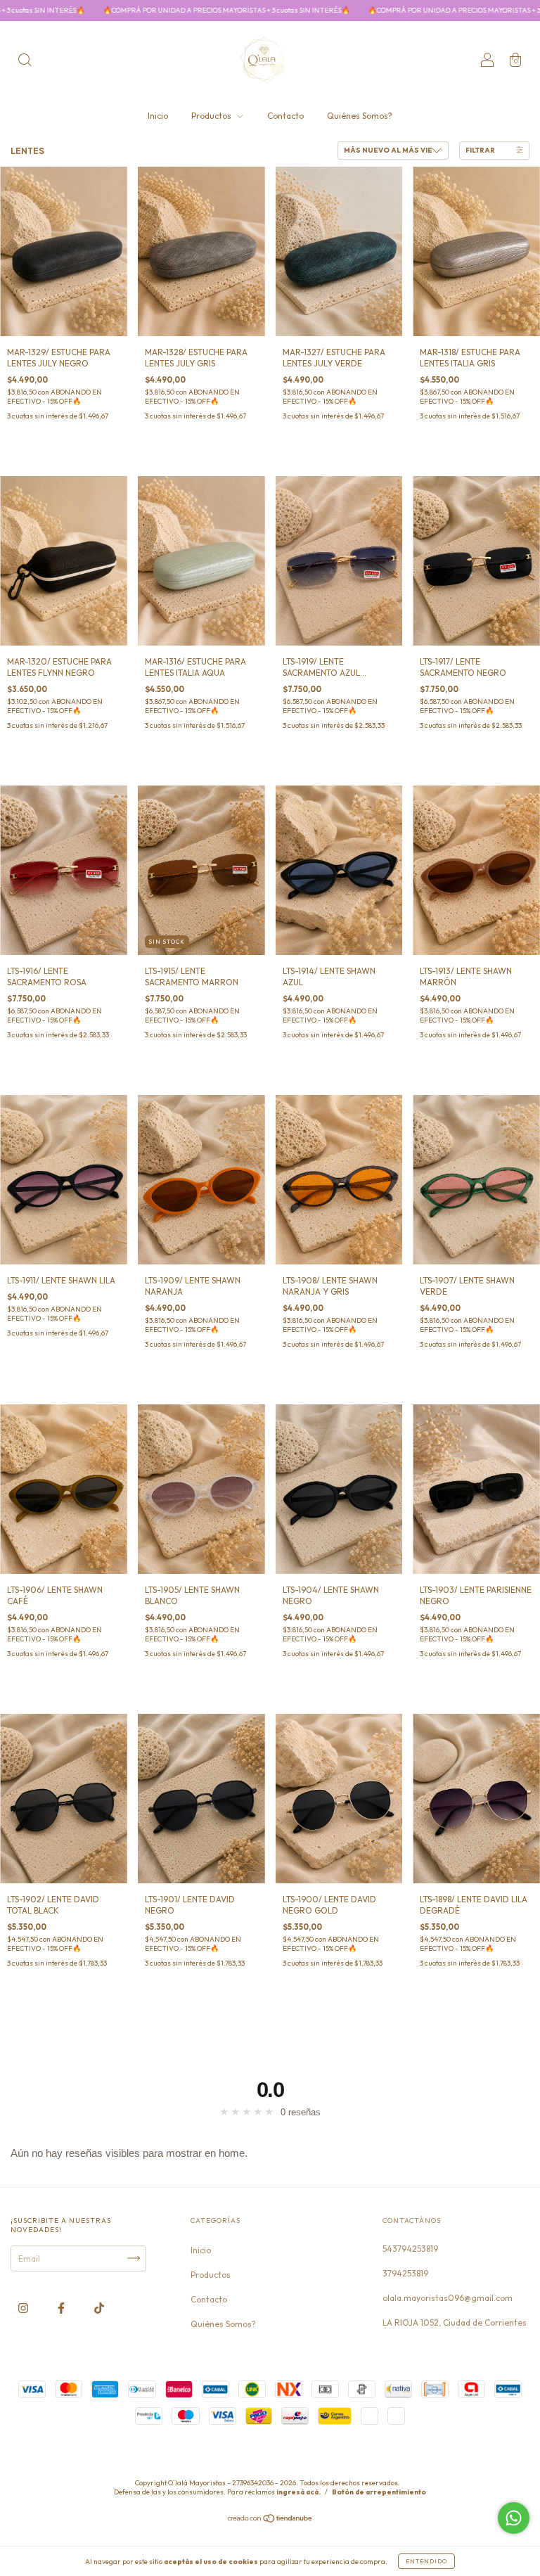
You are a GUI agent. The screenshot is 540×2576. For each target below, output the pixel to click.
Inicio (158, 116)
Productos (212, 116)
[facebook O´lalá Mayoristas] (62, 2308)
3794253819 (405, 2273)
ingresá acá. (298, 2497)
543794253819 (410, 2249)
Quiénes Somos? (360, 116)
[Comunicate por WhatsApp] (514, 2518)
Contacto (285, 116)
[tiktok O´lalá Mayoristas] (99, 2308)
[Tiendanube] (270, 2524)
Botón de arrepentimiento (379, 2497)
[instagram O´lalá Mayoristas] (24, 2308)
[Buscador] (25, 62)
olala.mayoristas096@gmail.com (448, 2298)
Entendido (426, 2561)
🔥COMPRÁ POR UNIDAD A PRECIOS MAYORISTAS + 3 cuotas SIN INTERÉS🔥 (368, 10)
